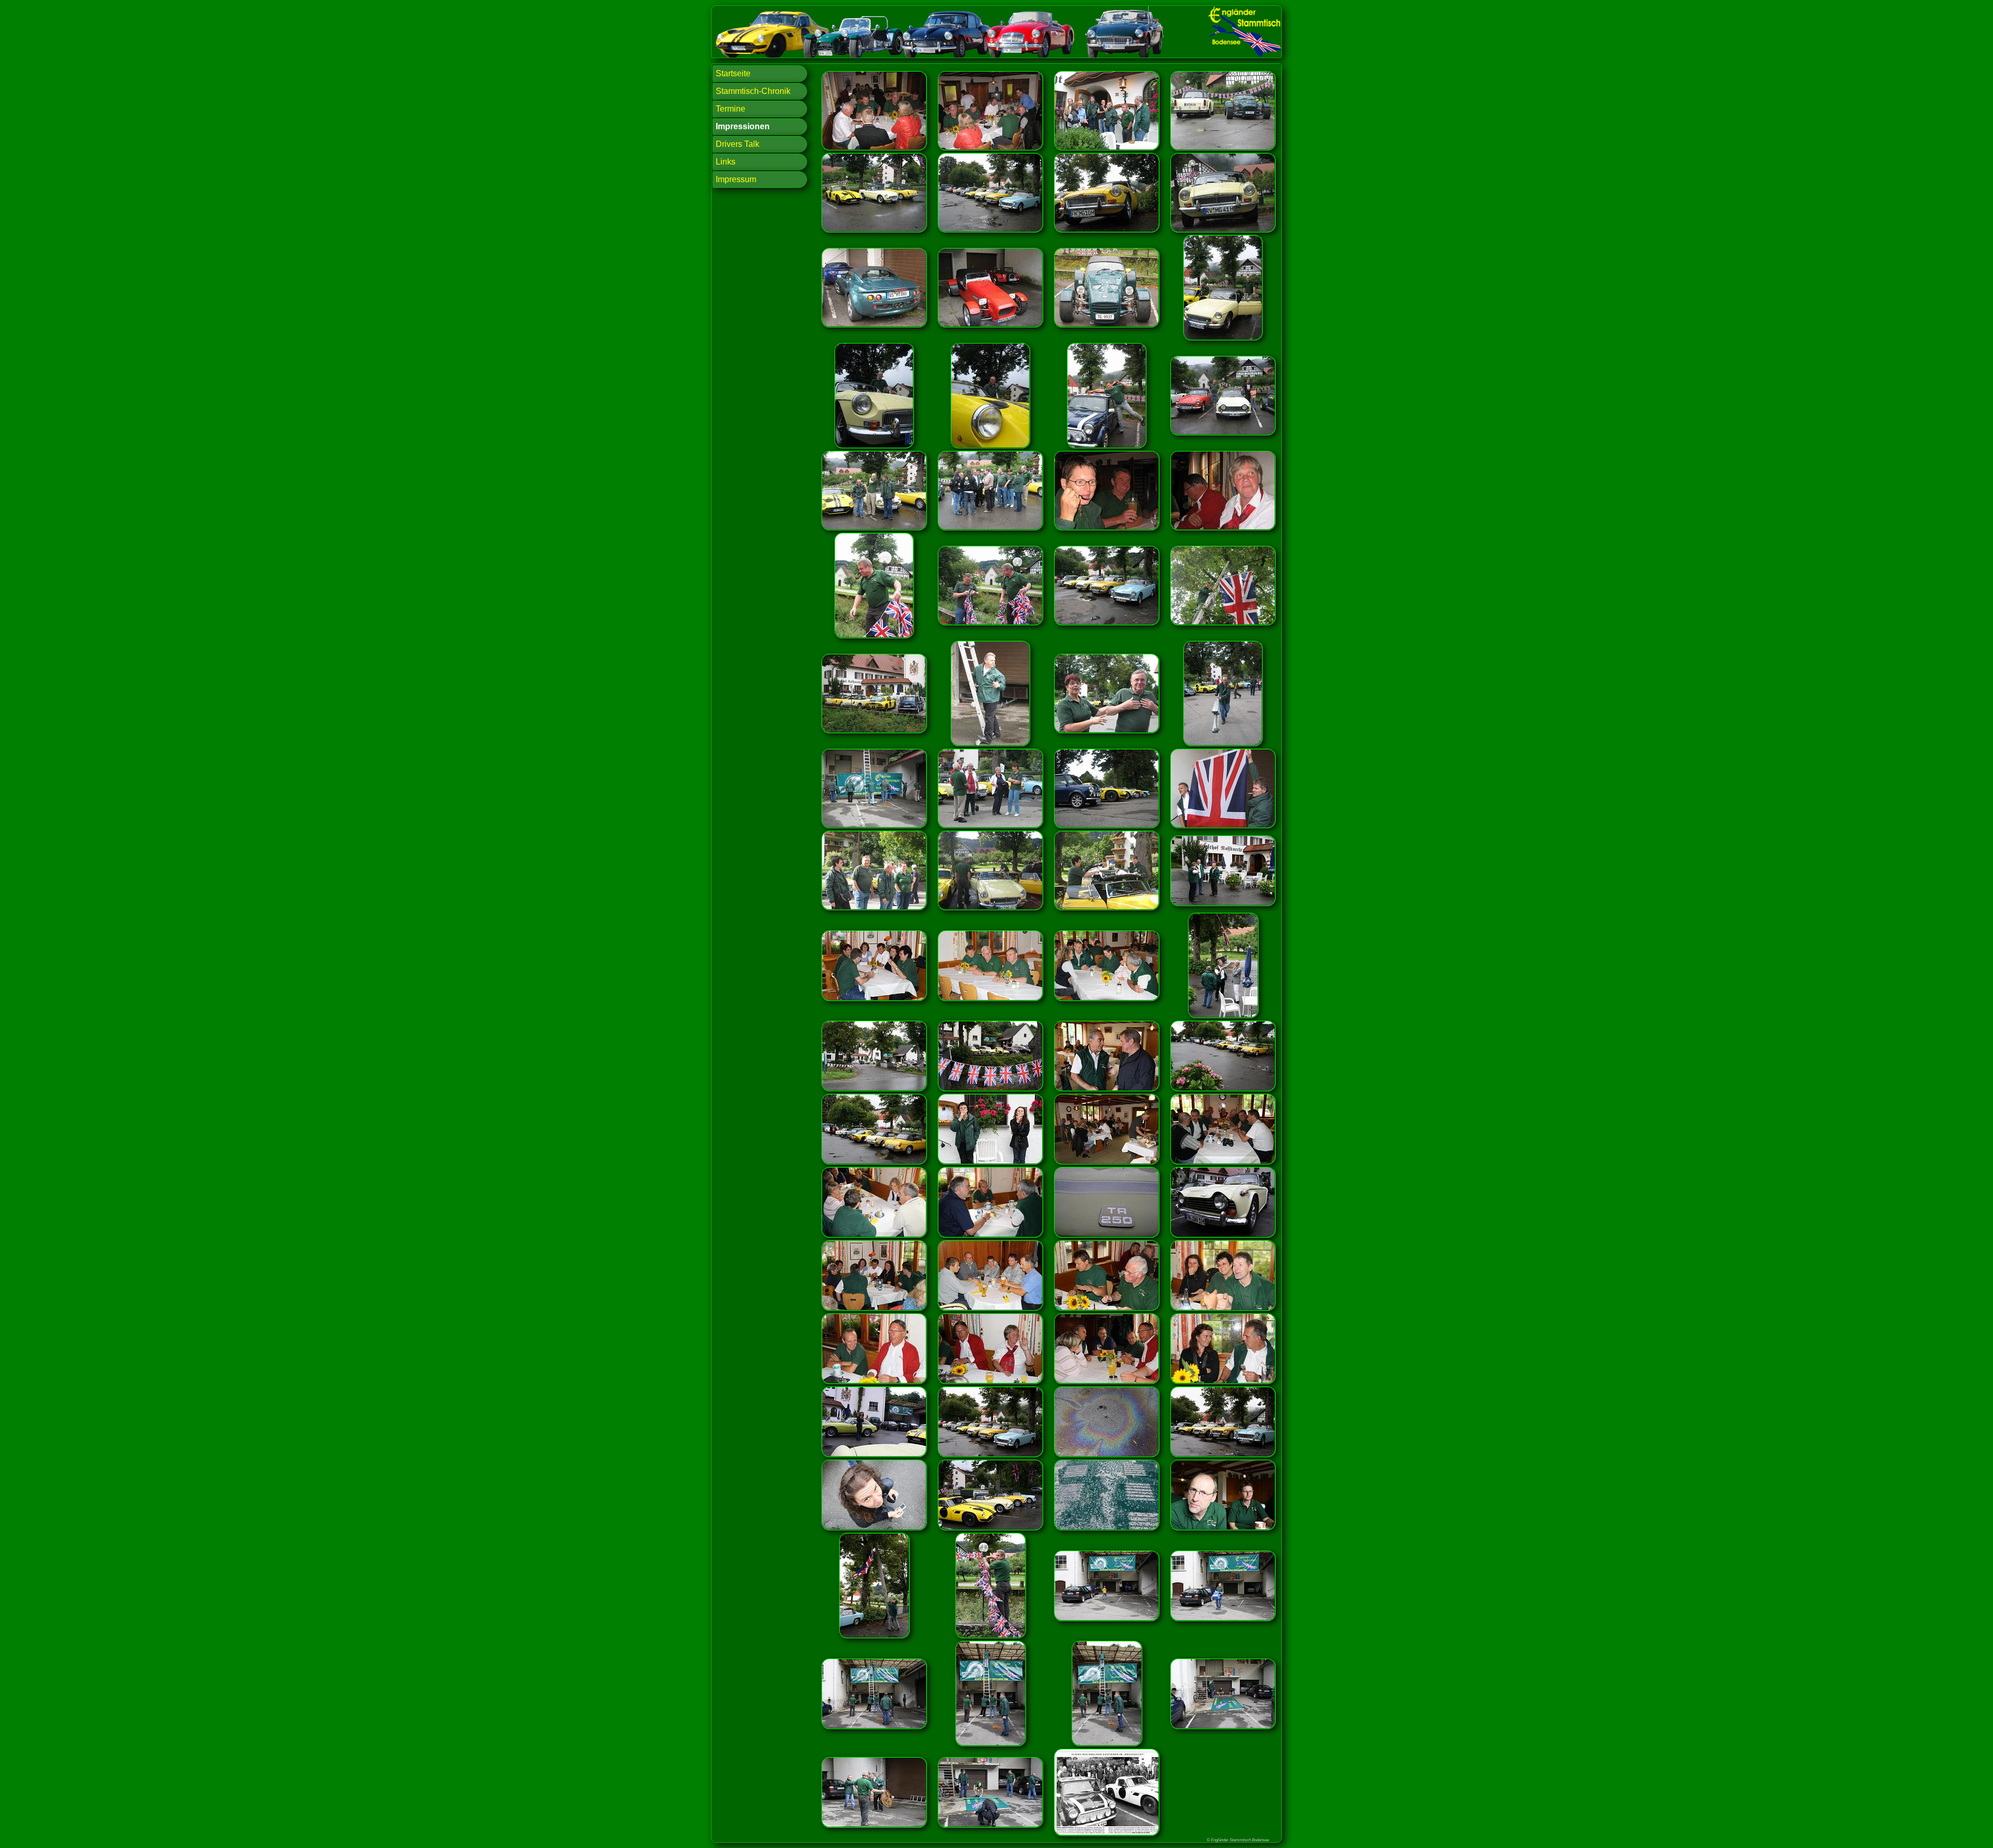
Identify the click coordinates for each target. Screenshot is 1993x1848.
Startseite (733, 73)
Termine (731, 109)
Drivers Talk (738, 144)
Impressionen (743, 126)
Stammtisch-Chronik (753, 91)
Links (726, 162)
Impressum (736, 179)
